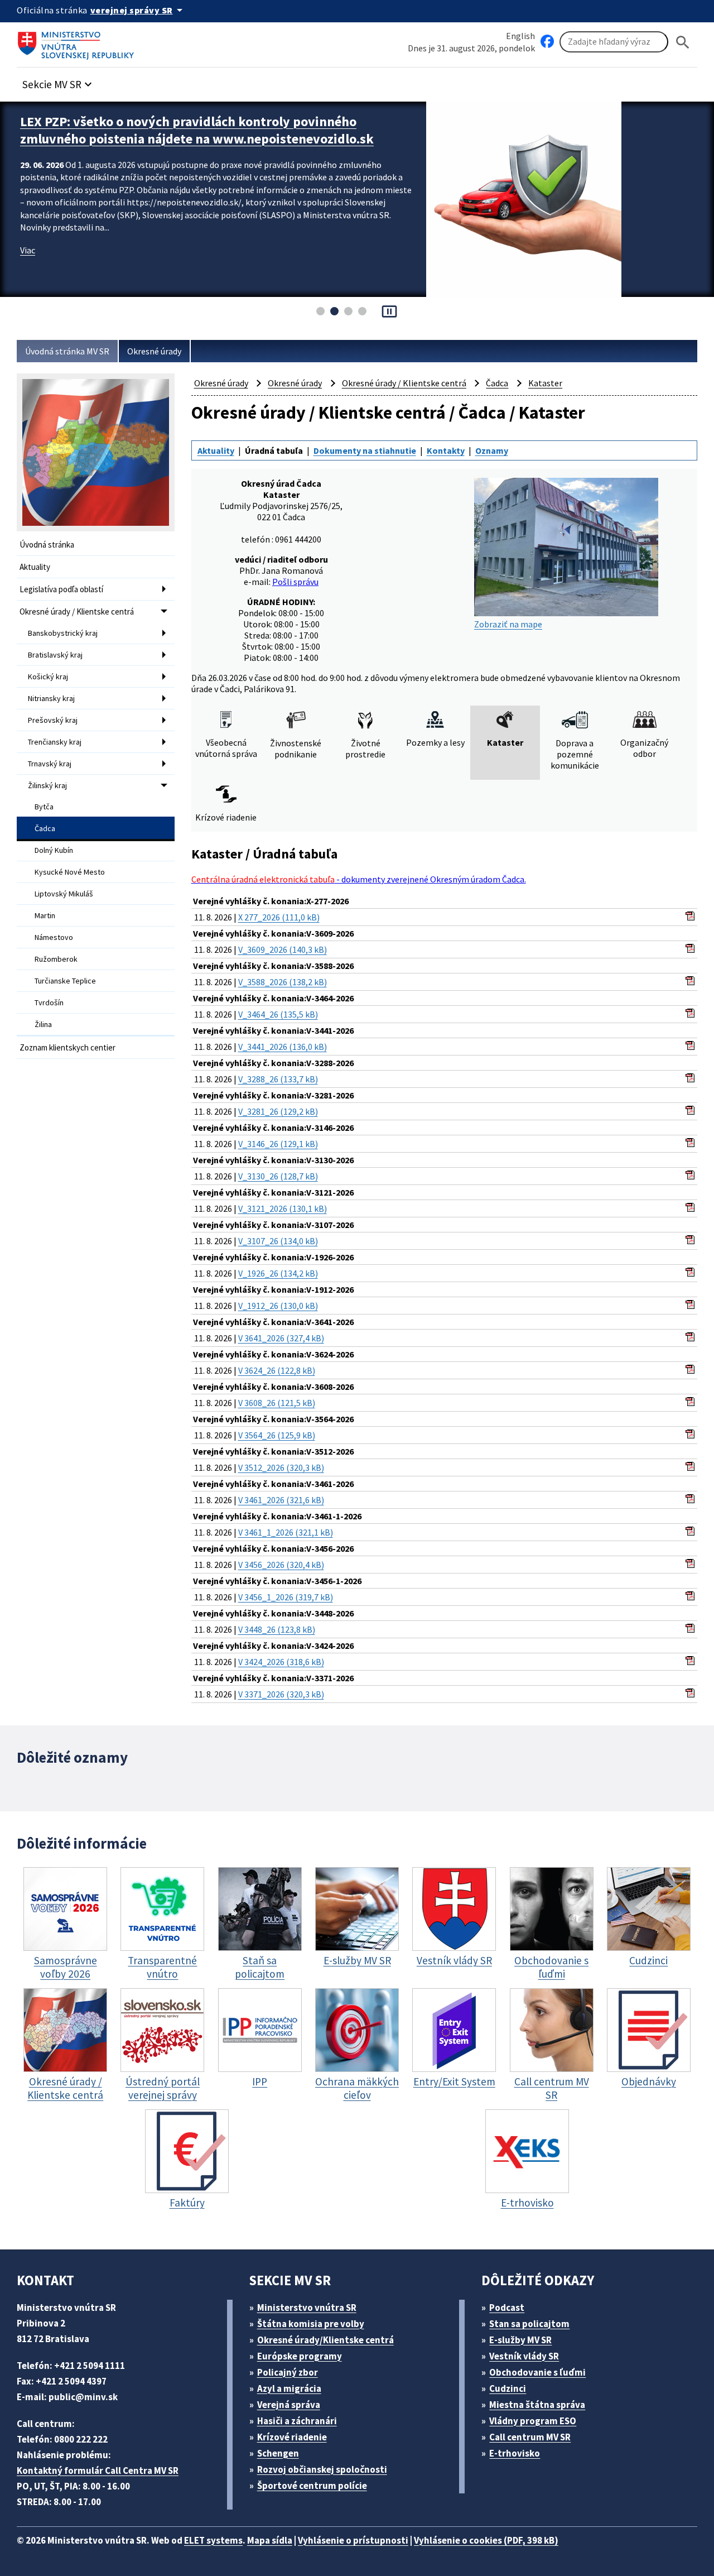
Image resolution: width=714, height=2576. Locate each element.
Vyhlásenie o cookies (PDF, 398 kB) (486, 2540)
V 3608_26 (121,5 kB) (277, 1403)
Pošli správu (295, 582)
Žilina (43, 1024)
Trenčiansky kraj (55, 742)
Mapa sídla (270, 2540)
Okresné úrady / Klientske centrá (77, 611)
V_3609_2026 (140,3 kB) (283, 949)
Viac (28, 267)
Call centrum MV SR (530, 2437)
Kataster (545, 383)
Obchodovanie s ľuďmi (537, 2372)
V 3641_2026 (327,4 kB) (281, 1338)
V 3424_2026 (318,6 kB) (281, 1662)
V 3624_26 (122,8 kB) (277, 1370)
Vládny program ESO (533, 2421)
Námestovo (54, 937)
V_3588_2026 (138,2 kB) (283, 982)
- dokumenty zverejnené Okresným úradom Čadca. (359, 879)
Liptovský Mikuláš (64, 894)
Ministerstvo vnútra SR (307, 2308)
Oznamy (492, 450)
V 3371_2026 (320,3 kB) (281, 1694)
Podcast (507, 2308)
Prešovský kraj (53, 720)
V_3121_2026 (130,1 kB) (283, 1208)
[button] (59, 81)
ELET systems (213, 2540)
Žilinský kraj (47, 785)
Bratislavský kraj (55, 655)
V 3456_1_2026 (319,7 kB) (286, 1597)
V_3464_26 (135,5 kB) (278, 1014)
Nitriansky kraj (51, 698)
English (520, 36)
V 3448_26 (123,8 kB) (277, 1629)
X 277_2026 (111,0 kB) (279, 917)
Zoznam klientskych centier (67, 1047)
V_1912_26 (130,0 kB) (278, 1306)
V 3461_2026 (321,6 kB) (281, 1500)
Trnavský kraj (50, 764)
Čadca (45, 828)
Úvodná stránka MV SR (67, 351)
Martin (45, 915)
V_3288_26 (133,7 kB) (278, 1079)
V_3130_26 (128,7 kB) (278, 1176)
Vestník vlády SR (524, 2356)
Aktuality (35, 567)
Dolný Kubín (54, 850)
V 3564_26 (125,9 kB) (277, 1435)
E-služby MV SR (520, 2340)
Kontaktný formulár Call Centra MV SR (98, 2471)
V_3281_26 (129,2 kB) (278, 1111)
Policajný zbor (288, 2372)
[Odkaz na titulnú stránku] (78, 42)
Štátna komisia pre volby (311, 2324)
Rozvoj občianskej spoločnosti (322, 2469)
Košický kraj (48, 677)
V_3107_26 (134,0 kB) (278, 1241)
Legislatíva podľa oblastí (61, 589)
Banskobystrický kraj (63, 633)
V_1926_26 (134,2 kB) (278, 1273)
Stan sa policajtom (529, 2324)
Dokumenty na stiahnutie (365, 450)
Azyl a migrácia (289, 2388)
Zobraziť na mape (508, 624)
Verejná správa (289, 2405)
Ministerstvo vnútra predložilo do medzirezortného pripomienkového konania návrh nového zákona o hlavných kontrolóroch (197, 139)
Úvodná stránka (47, 545)
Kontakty (446, 450)
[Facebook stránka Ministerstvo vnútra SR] (547, 42)
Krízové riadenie (292, 2437)
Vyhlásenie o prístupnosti (353, 2540)
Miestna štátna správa (537, 2405)
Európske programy (300, 2356)
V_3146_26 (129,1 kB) (278, 1144)
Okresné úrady (154, 351)
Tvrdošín (49, 1002)
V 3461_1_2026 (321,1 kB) (286, 1532)
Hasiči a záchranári (297, 2421)
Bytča (44, 807)
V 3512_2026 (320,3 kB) (281, 1467)
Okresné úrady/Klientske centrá (325, 2340)
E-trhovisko (515, 2453)
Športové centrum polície (312, 2486)
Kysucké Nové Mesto (70, 872)
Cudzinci (508, 2388)
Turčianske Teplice (65, 981)
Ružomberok (56, 959)
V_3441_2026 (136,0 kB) (283, 1047)
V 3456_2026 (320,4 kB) (281, 1565)
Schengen (278, 2453)
